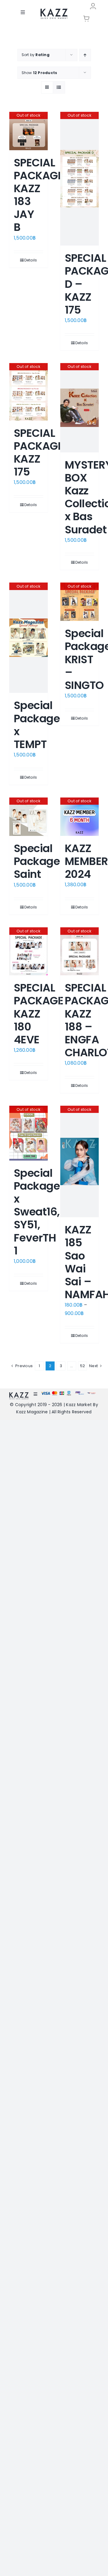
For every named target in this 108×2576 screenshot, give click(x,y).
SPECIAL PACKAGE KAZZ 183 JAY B (39, 195)
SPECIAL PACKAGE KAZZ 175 (39, 453)
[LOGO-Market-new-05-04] (54, 11)
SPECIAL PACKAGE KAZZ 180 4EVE (39, 1014)
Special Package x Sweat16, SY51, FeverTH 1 (37, 1212)
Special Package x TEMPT (37, 725)
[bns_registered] (80, 1393)
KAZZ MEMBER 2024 (86, 861)
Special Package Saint (37, 861)
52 (82, 1366)
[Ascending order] (85, 55)
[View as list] (59, 87)
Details (31, 260)
